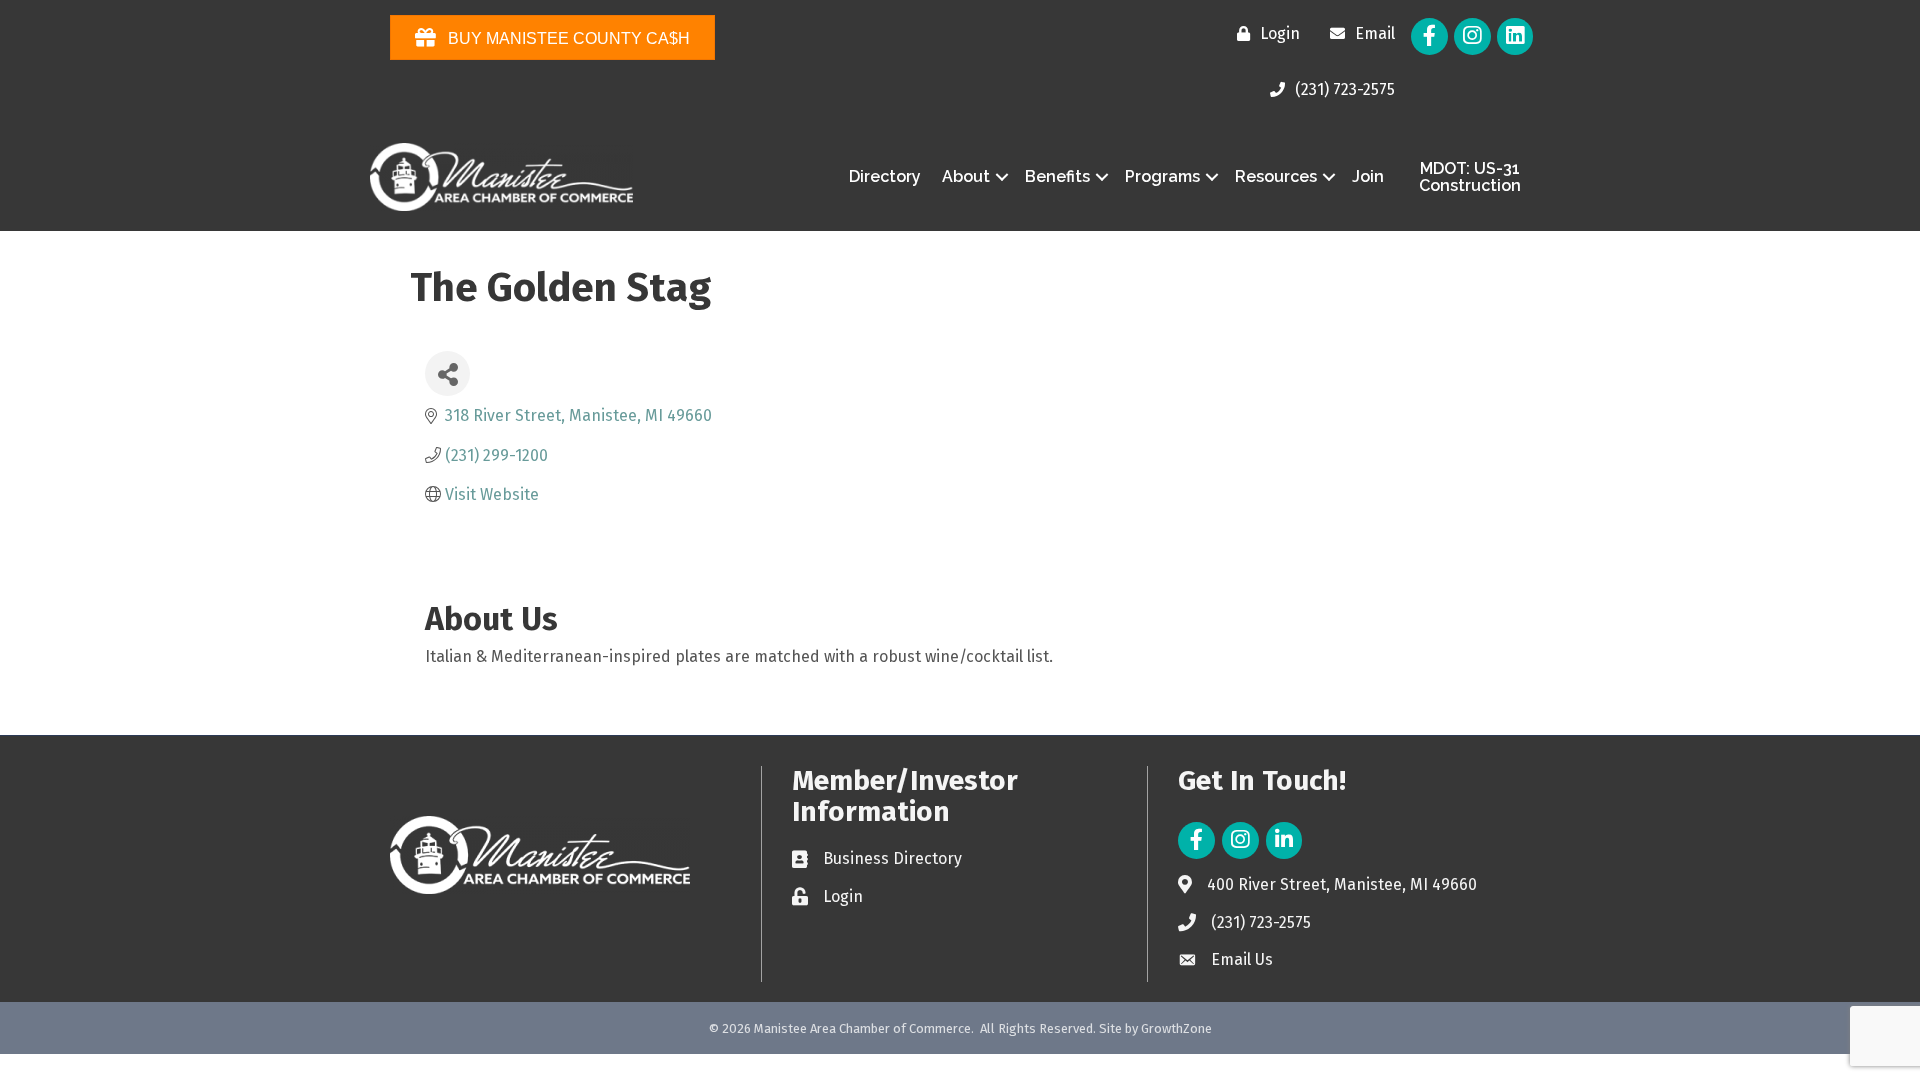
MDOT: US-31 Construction (1470, 177)
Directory (885, 176)
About (966, 176)
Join (1368, 176)
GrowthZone (1176, 1028)
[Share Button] (447, 373)
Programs (1162, 176)
